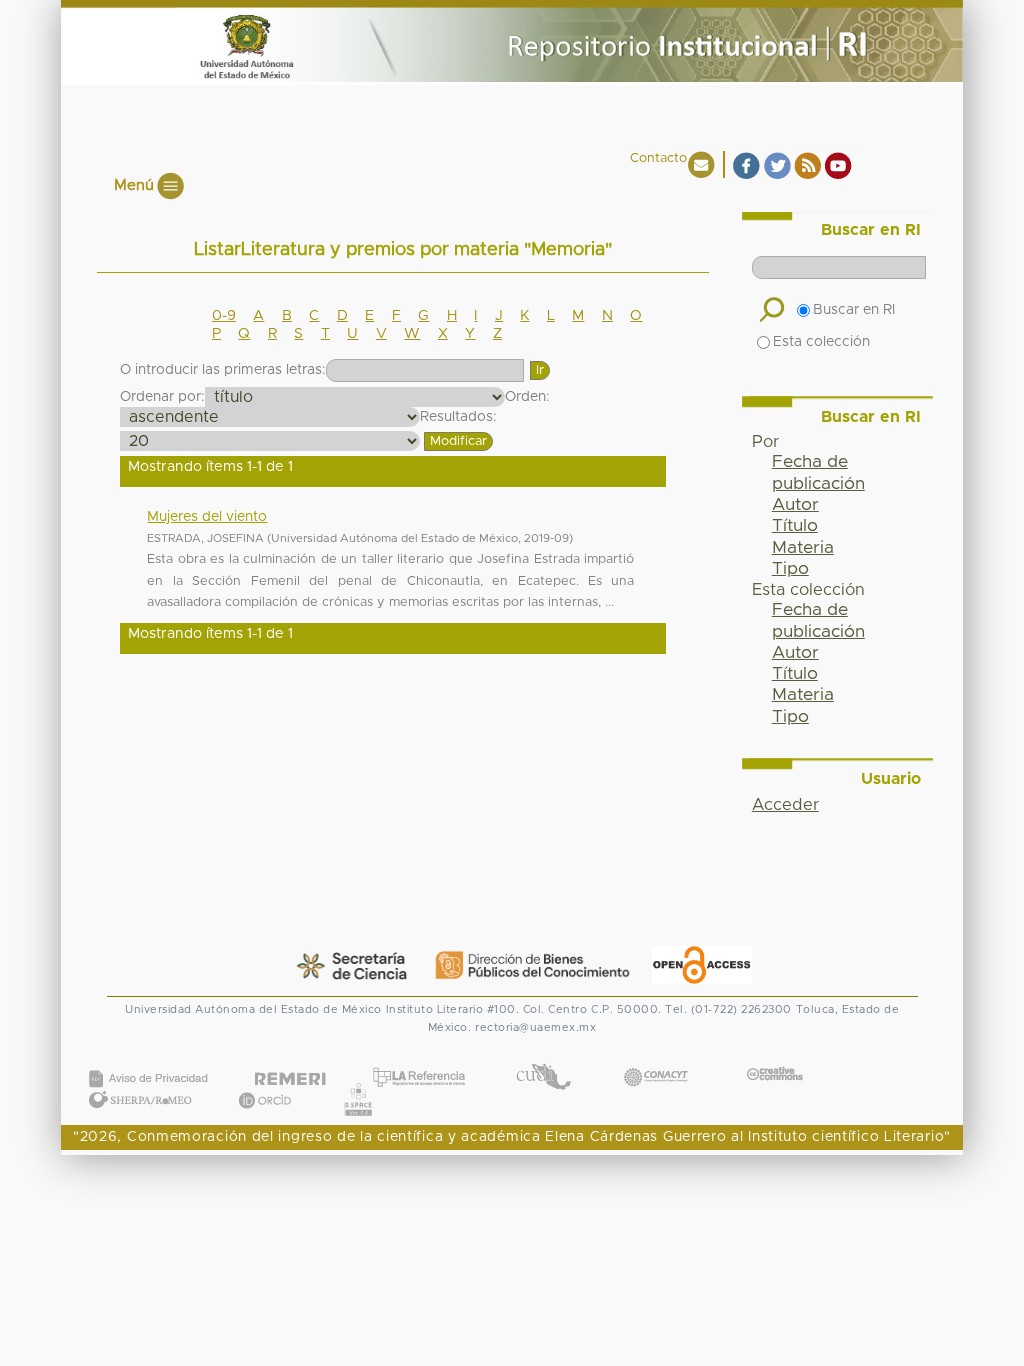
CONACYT (656, 1057)
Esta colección (821, 342)
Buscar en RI (854, 310)
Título (795, 526)
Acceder (785, 805)
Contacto (658, 158)
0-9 (224, 316)
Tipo (790, 569)
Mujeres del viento (207, 517)
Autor (795, 505)
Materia (803, 548)
